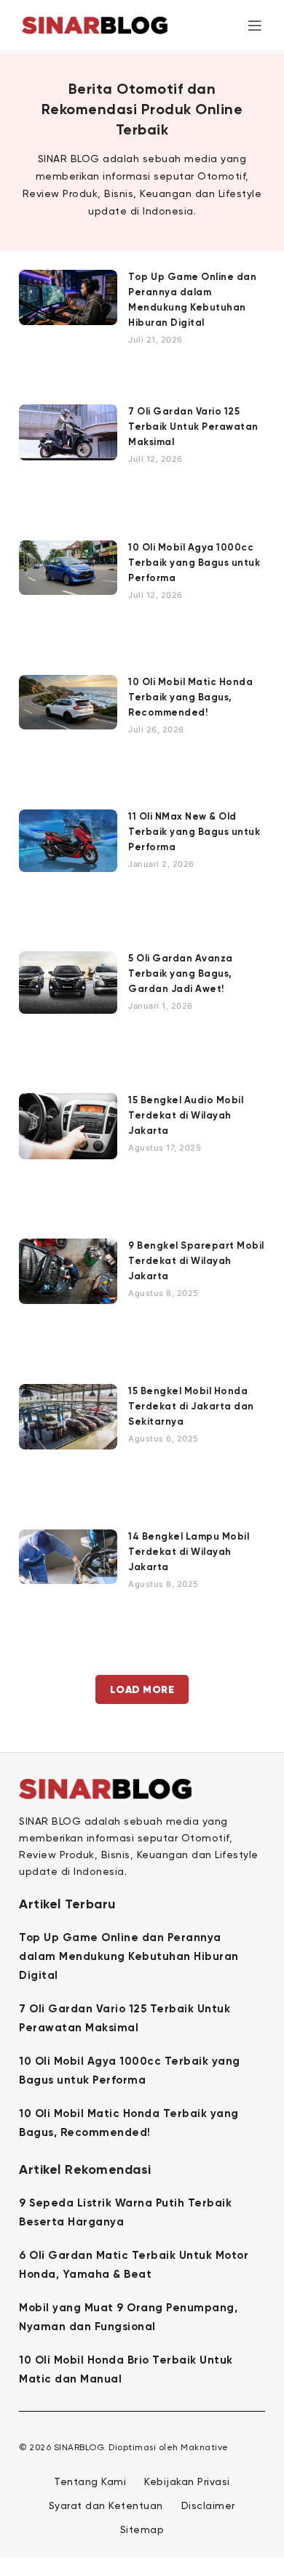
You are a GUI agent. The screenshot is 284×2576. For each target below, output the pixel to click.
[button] (142, 1689)
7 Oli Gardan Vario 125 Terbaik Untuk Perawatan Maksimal (193, 427)
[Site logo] (95, 24)
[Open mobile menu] (255, 25)
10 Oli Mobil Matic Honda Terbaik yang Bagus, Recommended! (190, 698)
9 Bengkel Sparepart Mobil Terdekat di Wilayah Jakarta (196, 1261)
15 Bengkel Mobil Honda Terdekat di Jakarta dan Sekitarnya (191, 1407)
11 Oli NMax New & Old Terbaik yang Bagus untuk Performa (194, 832)
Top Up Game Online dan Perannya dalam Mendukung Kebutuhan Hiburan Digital (129, 1957)
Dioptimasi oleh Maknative (169, 2448)
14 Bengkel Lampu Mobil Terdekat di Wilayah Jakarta (189, 1552)
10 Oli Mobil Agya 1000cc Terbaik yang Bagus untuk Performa (194, 563)
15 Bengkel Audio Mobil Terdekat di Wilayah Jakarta (186, 1116)
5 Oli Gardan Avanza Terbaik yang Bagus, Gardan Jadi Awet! (181, 974)
